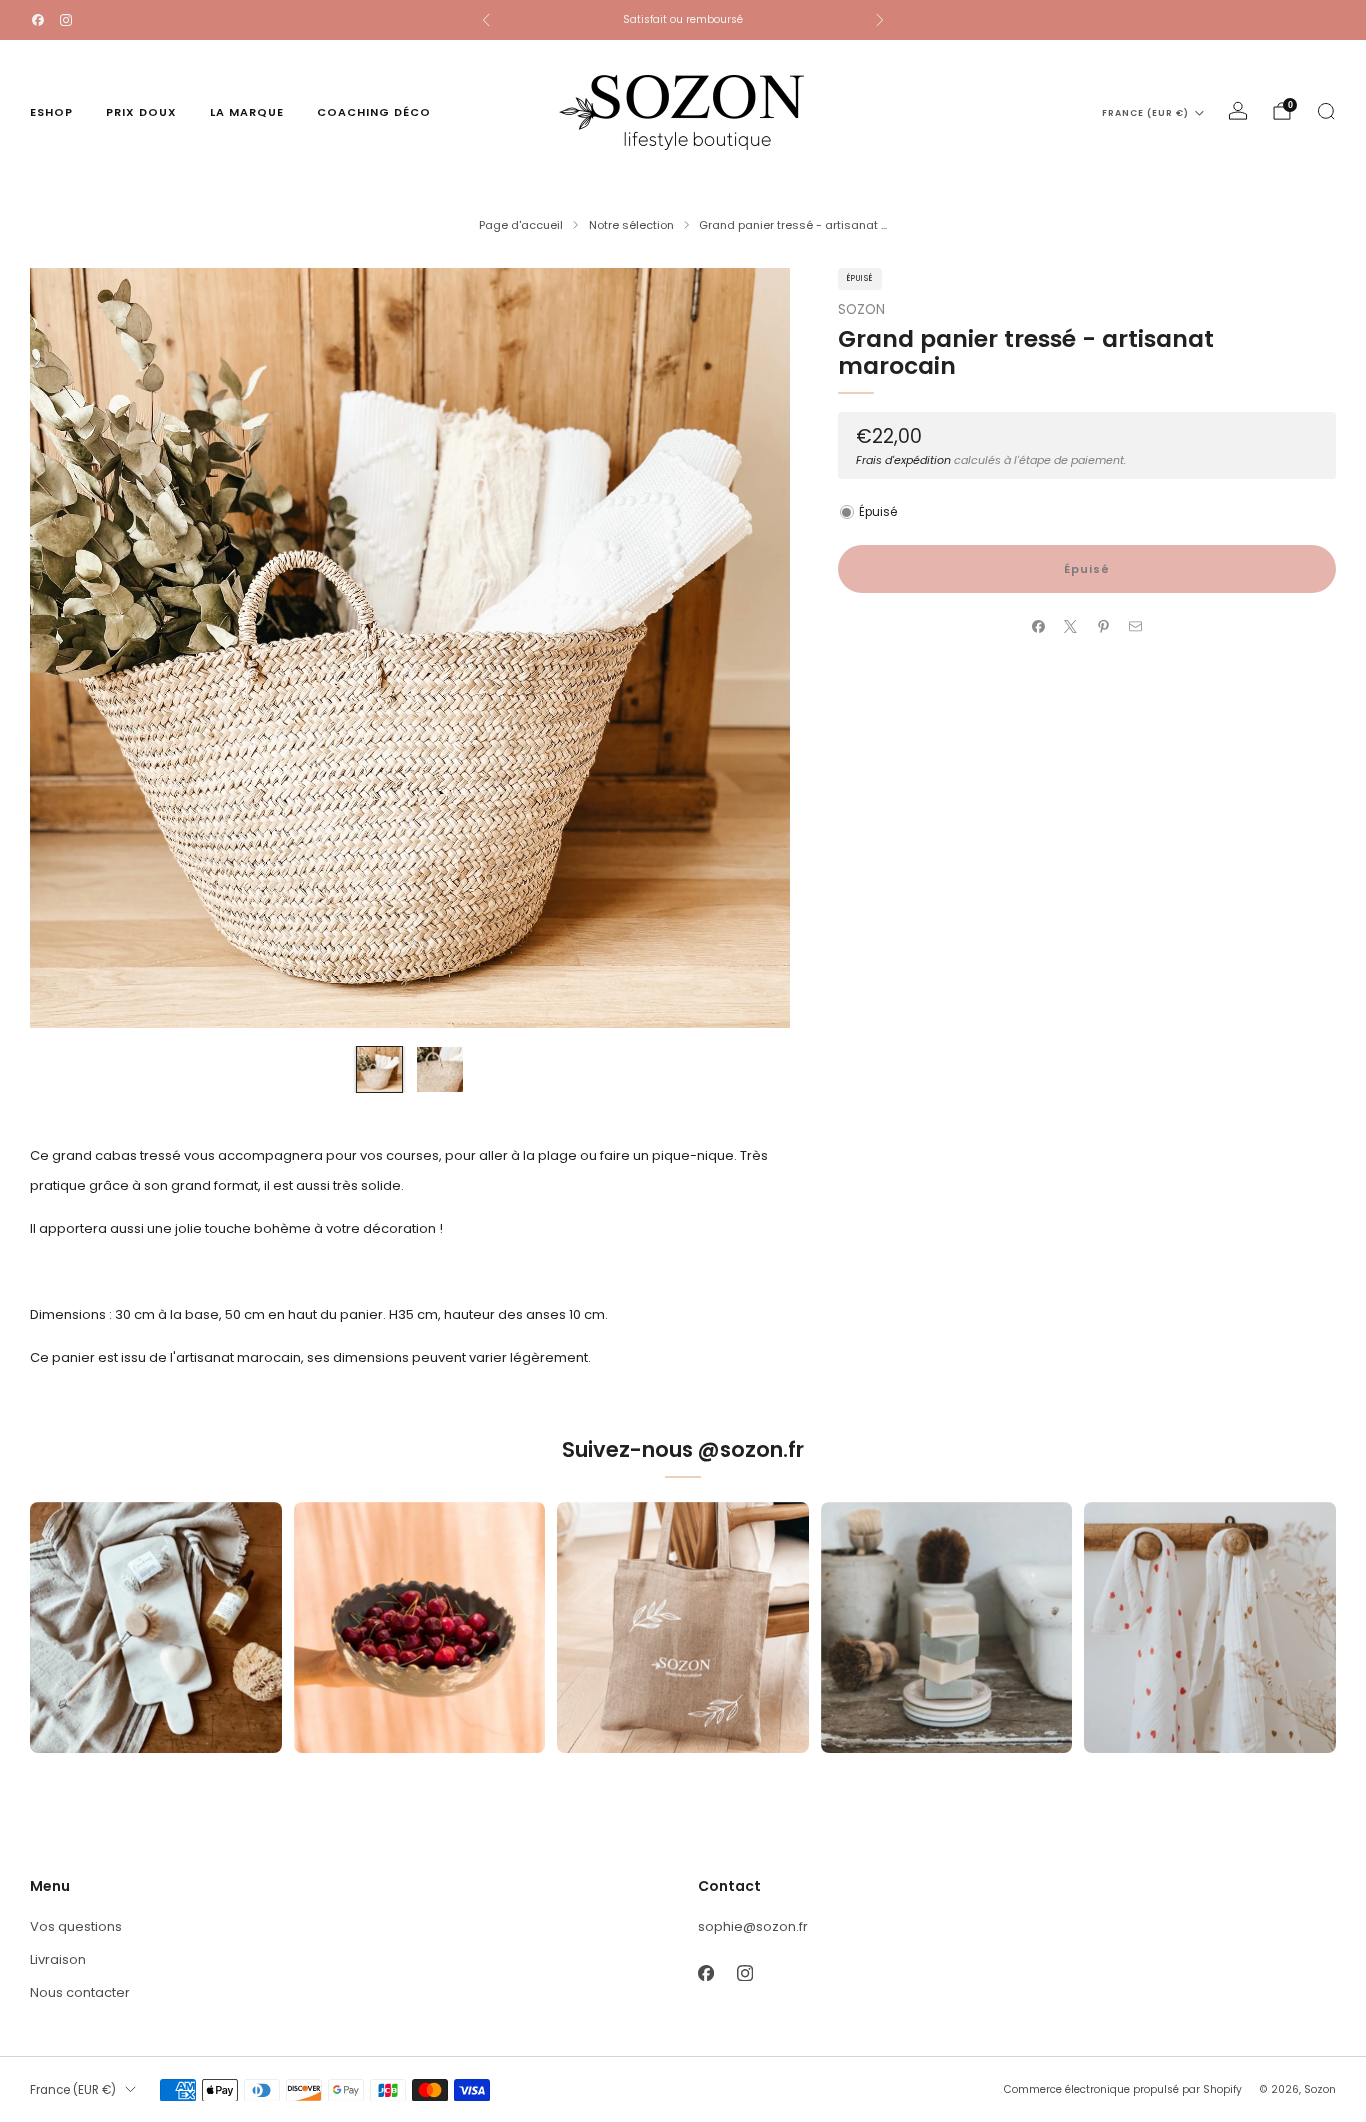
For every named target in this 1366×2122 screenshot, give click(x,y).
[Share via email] (1136, 627)
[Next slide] (751, 648)
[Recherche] (1326, 111)
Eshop (51, 112)
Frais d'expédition (903, 459)
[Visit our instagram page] (66, 20)
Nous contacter (80, 1992)
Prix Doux (141, 112)
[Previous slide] (69, 648)
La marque (247, 112)
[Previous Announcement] (486, 20)
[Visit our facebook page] (38, 20)
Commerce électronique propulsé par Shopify (1123, 2089)
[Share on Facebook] (1038, 627)
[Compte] (1238, 111)
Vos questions (76, 1926)
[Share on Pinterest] (1103, 627)
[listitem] (683, 20)
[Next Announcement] (880, 20)
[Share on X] (1071, 627)
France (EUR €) (1145, 113)
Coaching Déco (374, 112)
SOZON (861, 309)
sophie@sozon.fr (753, 1926)
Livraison (58, 1959)
